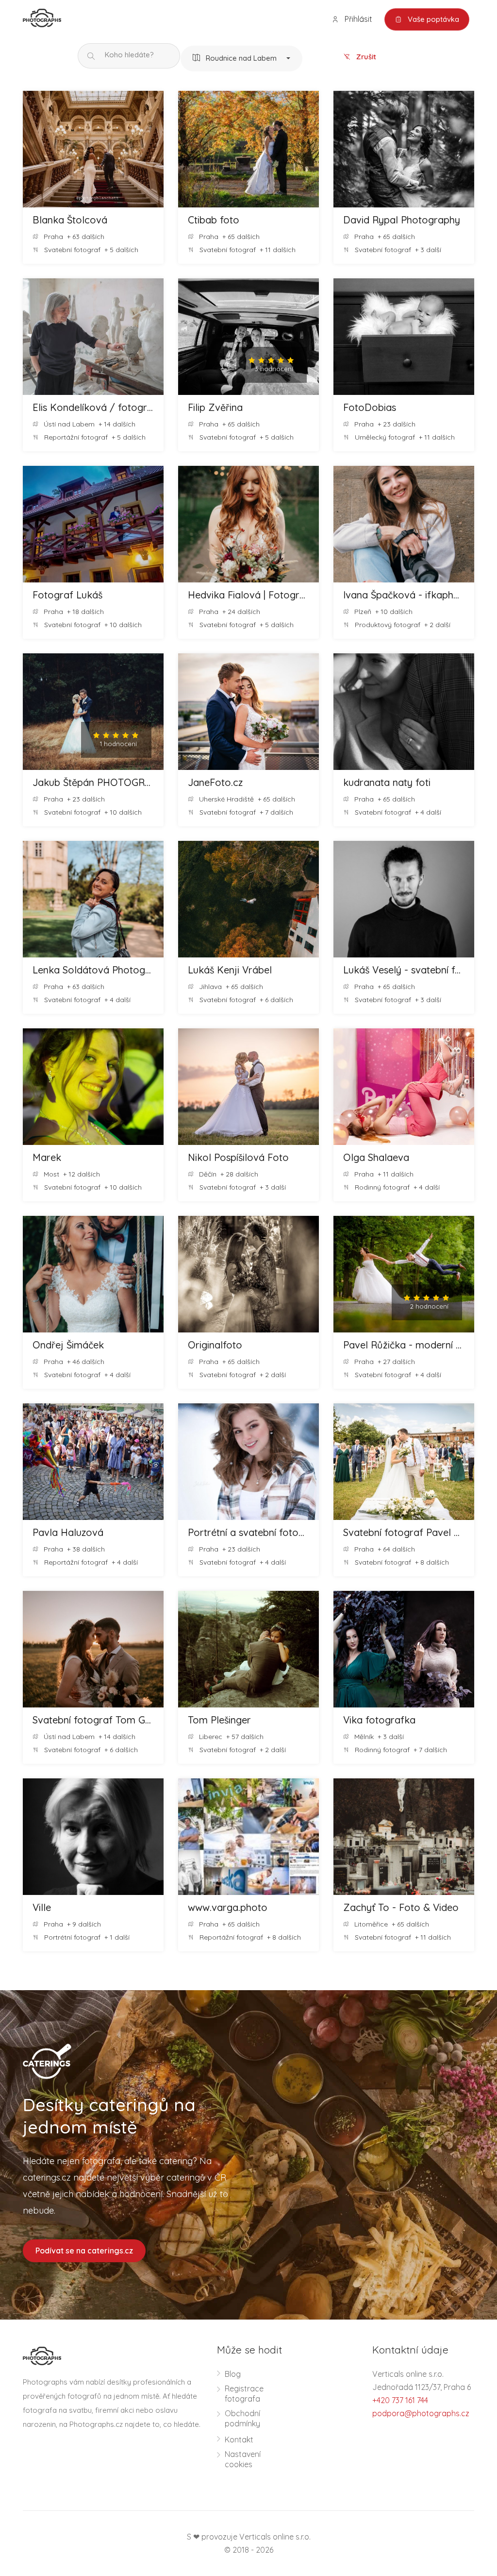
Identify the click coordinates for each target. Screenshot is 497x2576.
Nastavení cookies (243, 2459)
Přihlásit (357, 19)
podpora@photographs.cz (421, 2413)
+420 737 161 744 (400, 2400)
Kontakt (239, 2440)
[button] (241, 59)
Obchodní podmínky (242, 2418)
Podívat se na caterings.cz (84, 2251)
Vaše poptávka (432, 19)
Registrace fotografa (244, 2394)
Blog (233, 2374)
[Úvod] (42, 17)
